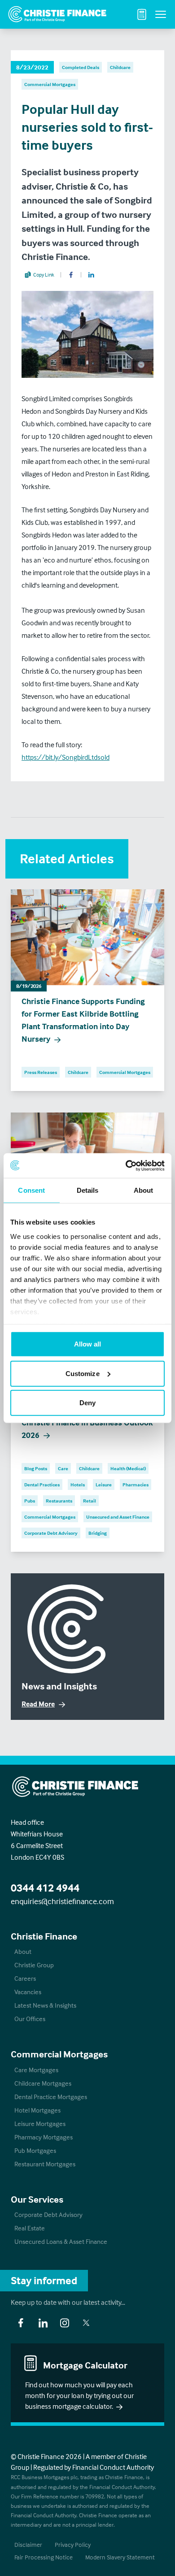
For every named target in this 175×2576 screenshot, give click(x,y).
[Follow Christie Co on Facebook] (21, 2323)
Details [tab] (88, 1190)
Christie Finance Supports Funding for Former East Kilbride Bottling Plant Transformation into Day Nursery (83, 1020)
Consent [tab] (31, 1190)
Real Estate (30, 2228)
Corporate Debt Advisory (48, 2214)
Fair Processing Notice (44, 2557)
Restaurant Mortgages (45, 2164)
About (23, 1951)
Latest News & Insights (45, 2005)
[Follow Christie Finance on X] (86, 2323)
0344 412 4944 (45, 1888)
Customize (83, 1373)
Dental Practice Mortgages (51, 2097)
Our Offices (30, 2019)
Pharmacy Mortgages (44, 2137)
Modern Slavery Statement (120, 2557)
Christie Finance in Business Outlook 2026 (87, 1429)
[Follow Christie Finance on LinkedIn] (43, 2323)
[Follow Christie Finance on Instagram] (65, 2323)
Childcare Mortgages (43, 2083)
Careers (25, 1978)
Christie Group (34, 1965)
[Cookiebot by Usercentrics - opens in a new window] (126, 1165)
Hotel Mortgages (37, 2110)
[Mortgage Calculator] (142, 14)
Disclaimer (28, 2544)
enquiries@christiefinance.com (62, 1901)
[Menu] (161, 14)
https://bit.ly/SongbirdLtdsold (66, 757)
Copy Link (44, 275)
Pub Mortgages (35, 2150)
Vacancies (28, 1992)
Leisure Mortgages (40, 2124)
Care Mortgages (36, 2070)
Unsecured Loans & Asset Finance (61, 2241)
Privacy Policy (73, 2544)
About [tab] (144, 1190)
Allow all (88, 1344)
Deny (87, 1403)
